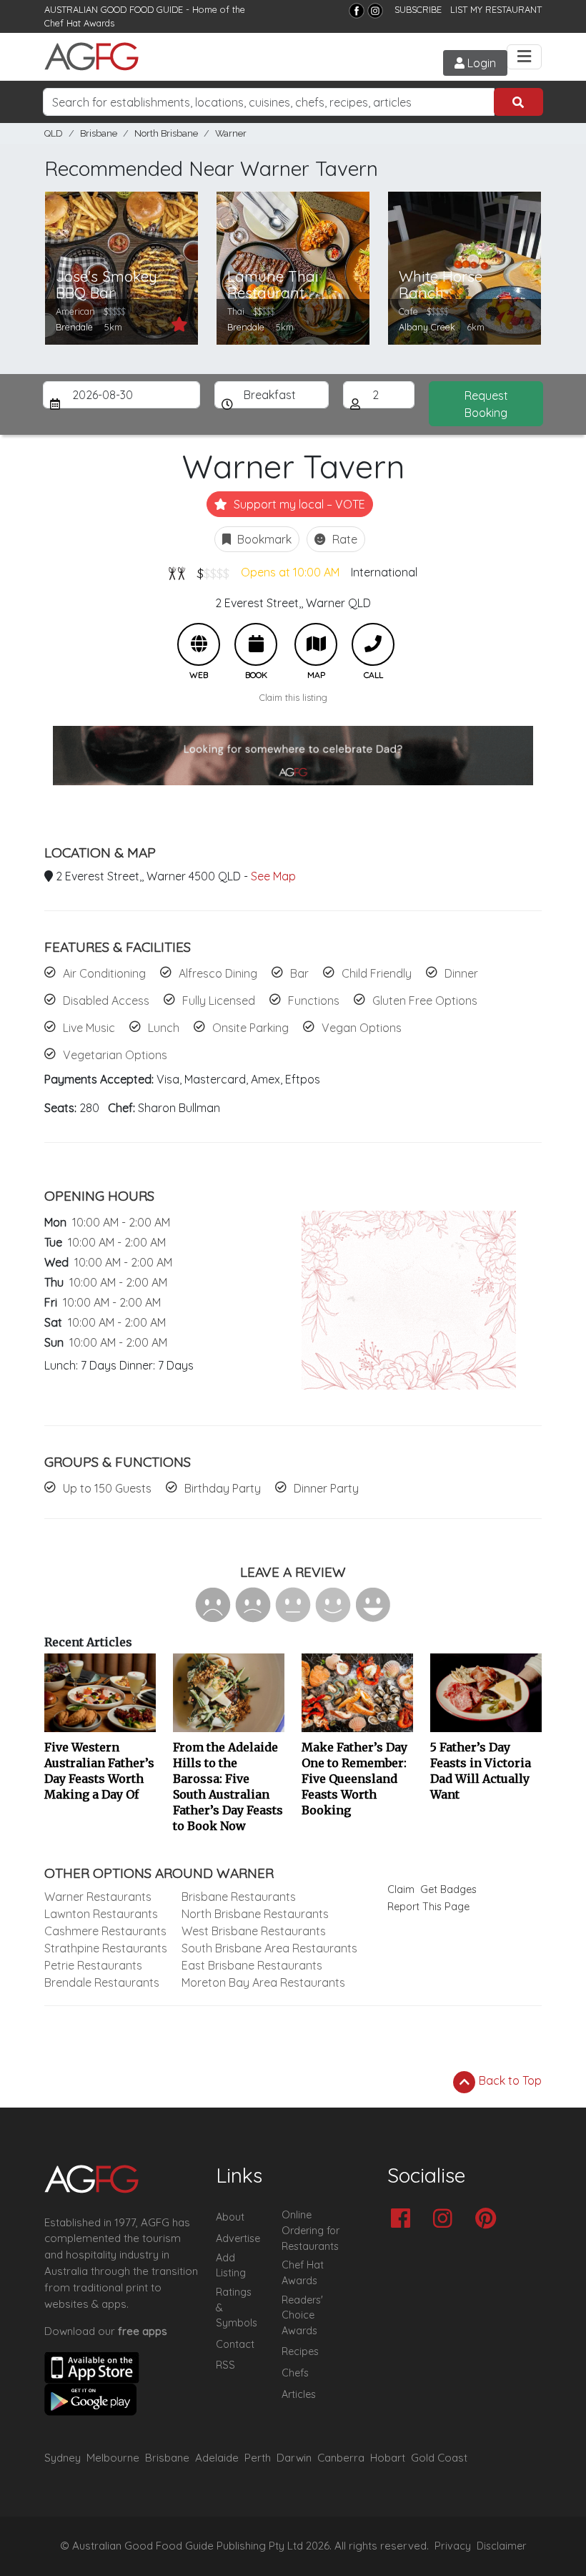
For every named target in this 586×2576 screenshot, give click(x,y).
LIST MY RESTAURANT (496, 9)
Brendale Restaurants (102, 1982)
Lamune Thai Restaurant (273, 285)
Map (316, 644)
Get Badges (448, 1889)
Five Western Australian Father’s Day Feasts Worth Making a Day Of (99, 1771)
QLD (54, 133)
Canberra (341, 2458)
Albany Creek (427, 327)
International (384, 572)
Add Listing (231, 2266)
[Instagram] (375, 11)
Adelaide (217, 2458)
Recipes (300, 2351)
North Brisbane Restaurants (255, 1914)
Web (199, 644)
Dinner (461, 973)
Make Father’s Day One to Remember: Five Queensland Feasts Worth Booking (354, 1779)
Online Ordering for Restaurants (311, 2230)
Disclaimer (502, 2546)
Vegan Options (362, 1028)
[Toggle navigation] (524, 57)
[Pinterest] (489, 2219)
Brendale (74, 327)
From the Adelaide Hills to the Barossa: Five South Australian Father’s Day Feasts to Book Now (228, 1786)
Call (373, 644)
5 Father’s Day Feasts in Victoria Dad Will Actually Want (481, 1771)
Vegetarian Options (115, 1055)
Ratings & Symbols (237, 2307)
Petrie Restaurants (93, 1965)
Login (480, 63)
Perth (258, 2458)
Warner (231, 133)
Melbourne (113, 2458)
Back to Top (509, 2080)
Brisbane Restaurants (239, 1897)
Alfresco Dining (218, 973)
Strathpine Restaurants (106, 1948)
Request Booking (486, 404)
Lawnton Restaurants (101, 1914)
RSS (225, 2365)
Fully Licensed (219, 1001)
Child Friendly (377, 973)
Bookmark (263, 539)
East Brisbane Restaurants (252, 1965)
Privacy (453, 2546)
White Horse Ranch (441, 285)
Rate (343, 539)
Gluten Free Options (425, 1001)
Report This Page (428, 1907)
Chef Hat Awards (79, 23)
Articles (299, 2394)
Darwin (294, 2458)
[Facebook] (357, 11)
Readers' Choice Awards (302, 2315)
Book (256, 644)
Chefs (295, 2373)
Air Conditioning (104, 973)
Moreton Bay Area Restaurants (263, 1982)
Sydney (63, 2458)
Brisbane (99, 133)
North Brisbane (166, 133)
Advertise (238, 2238)
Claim (401, 1889)
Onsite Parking (250, 1028)
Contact (235, 2344)
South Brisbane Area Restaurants (269, 1948)
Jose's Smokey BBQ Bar (106, 285)
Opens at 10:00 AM (290, 572)
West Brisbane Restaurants (254, 1931)
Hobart (388, 2458)
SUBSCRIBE (418, 9)
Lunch (164, 1028)
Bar (299, 973)
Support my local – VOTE (298, 504)
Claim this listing (293, 697)
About (230, 2217)
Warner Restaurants (98, 1897)
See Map (273, 876)
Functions (314, 1001)
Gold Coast (439, 2458)
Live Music (89, 1028)
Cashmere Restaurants (105, 1931)
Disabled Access (106, 1001)
